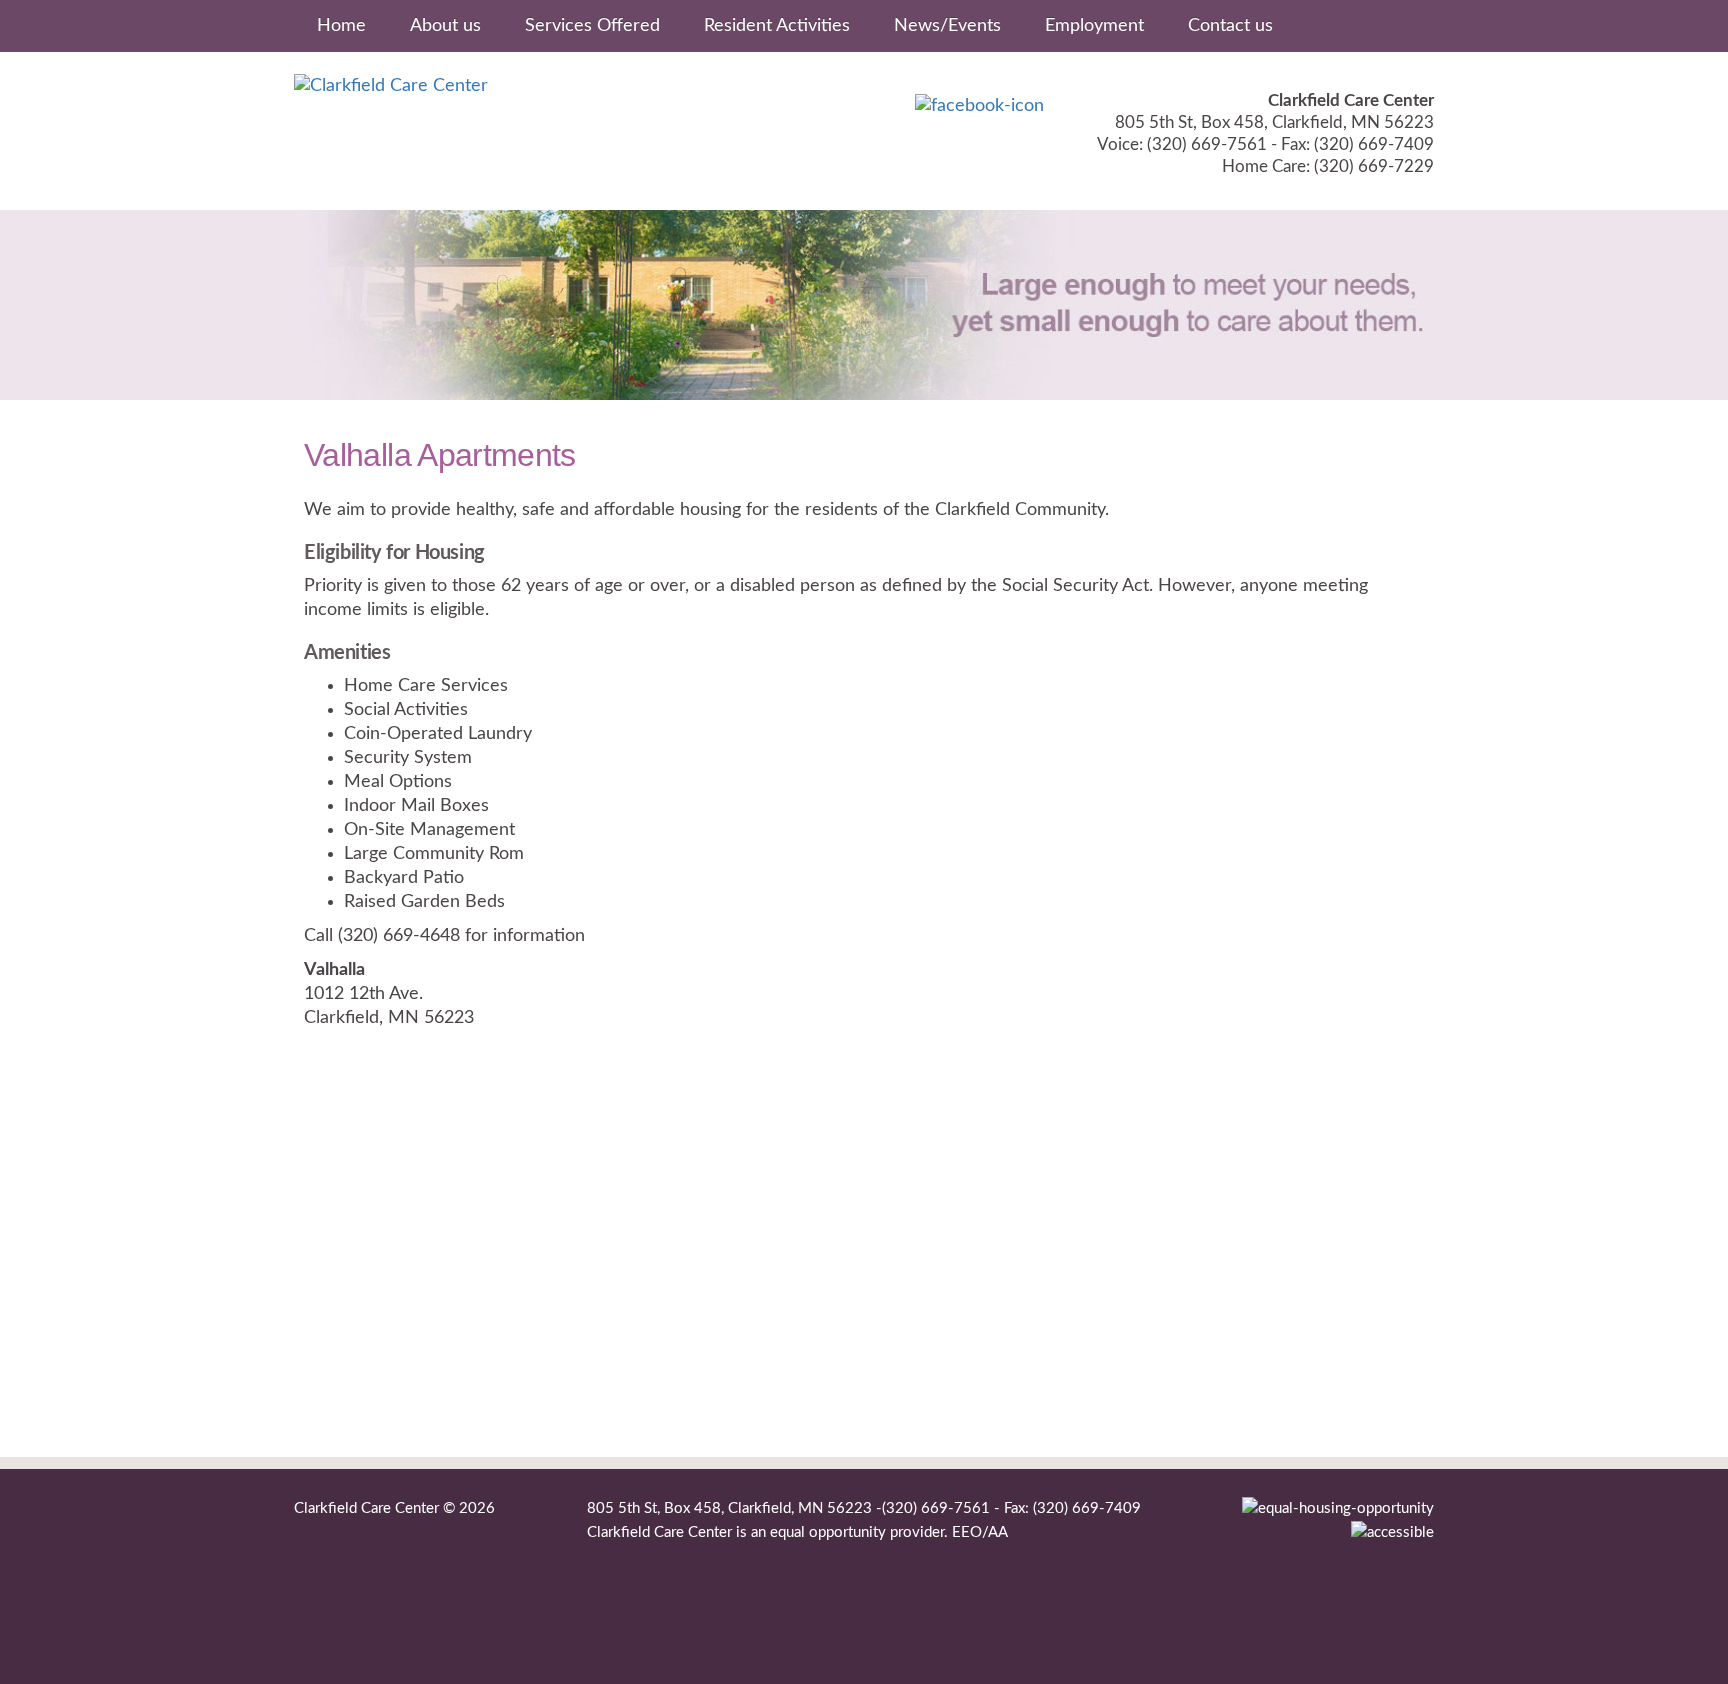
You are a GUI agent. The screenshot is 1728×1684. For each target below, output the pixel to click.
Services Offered (592, 26)
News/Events (947, 26)
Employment (1094, 26)
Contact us (1230, 26)
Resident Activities (777, 26)
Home (341, 26)
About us (445, 26)
